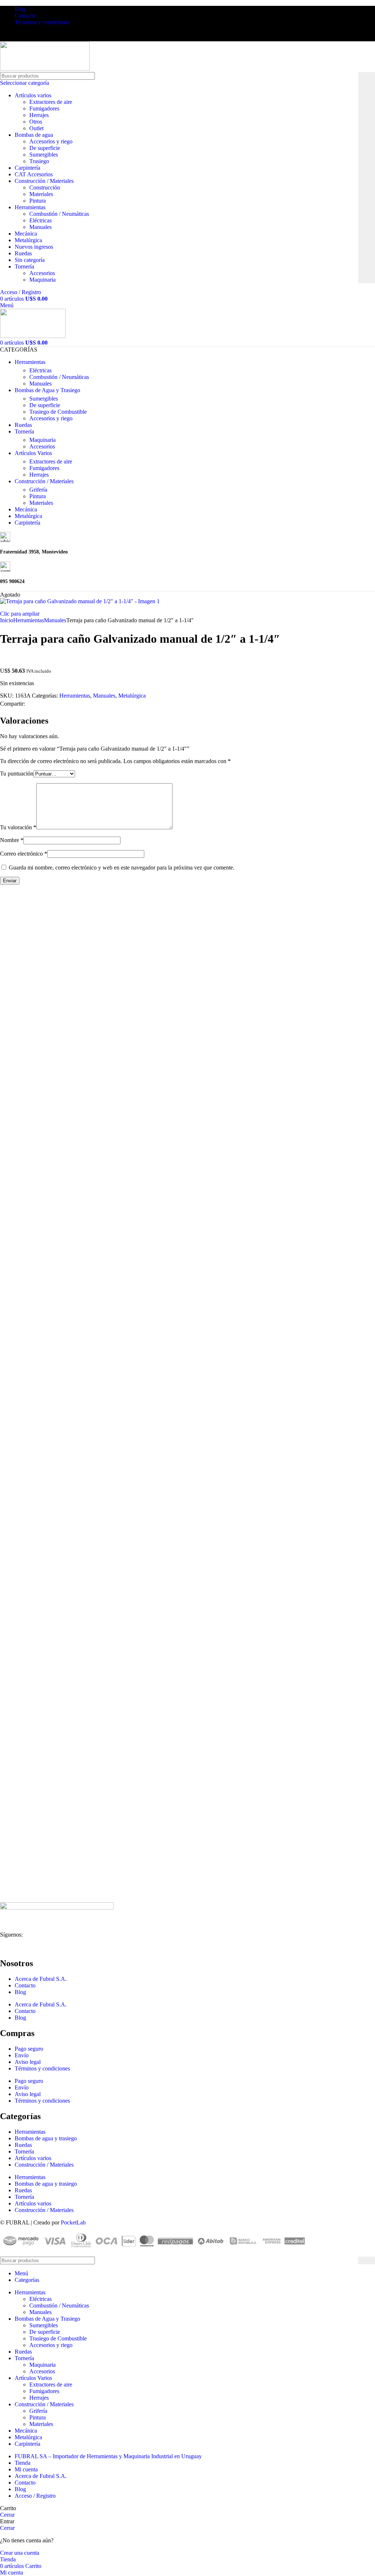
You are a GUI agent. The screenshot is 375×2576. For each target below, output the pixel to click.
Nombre (12, 840)
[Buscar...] (367, 178)
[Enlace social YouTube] (21, 36)
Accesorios (42, 273)
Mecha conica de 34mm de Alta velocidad (62, 1078)
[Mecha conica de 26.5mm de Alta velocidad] (79, 1690)
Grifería (38, 490)
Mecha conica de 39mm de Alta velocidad (62, 1496)
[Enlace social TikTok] (38, 36)
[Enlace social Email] (38, 704)
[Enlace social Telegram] (63, 704)
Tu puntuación (17, 773)
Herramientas (30, 207)
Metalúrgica (28, 240)
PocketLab (73, 2222)
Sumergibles (44, 155)
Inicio (7, 620)
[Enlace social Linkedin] (29, 36)
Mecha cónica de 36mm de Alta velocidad (62, 1287)
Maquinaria (42, 280)
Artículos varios (33, 95)
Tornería (24, 266)
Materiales (41, 194)
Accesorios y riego (51, 141)
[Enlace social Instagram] (13, 36)
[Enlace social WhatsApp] (46, 704)
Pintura (38, 201)
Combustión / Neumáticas (59, 214)
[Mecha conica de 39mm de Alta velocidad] (79, 1481)
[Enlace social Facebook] (4, 36)
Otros (36, 122)
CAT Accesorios (34, 174)
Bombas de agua (34, 135)
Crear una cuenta (20, 2553)
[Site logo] (45, 69)
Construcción (45, 187)
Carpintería (27, 168)
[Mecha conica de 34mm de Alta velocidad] (79, 1064)
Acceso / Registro (35, 2496)
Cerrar (7, 2515)
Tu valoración (18, 827)
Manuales (40, 227)
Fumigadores (44, 108)
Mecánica (26, 234)
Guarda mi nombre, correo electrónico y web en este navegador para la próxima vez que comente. (122, 868)
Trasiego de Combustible (58, 412)
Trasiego (39, 161)
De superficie (45, 148)
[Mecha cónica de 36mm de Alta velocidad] (79, 1273)
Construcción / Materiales (44, 181)
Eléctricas (40, 220)
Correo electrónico (24, 854)
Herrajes (39, 115)
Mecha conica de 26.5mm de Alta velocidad (65, 1863)
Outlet (36, 128)
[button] (19, 1107)
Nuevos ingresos (34, 247)
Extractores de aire (51, 102)
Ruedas (23, 253)
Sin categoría (30, 260)
